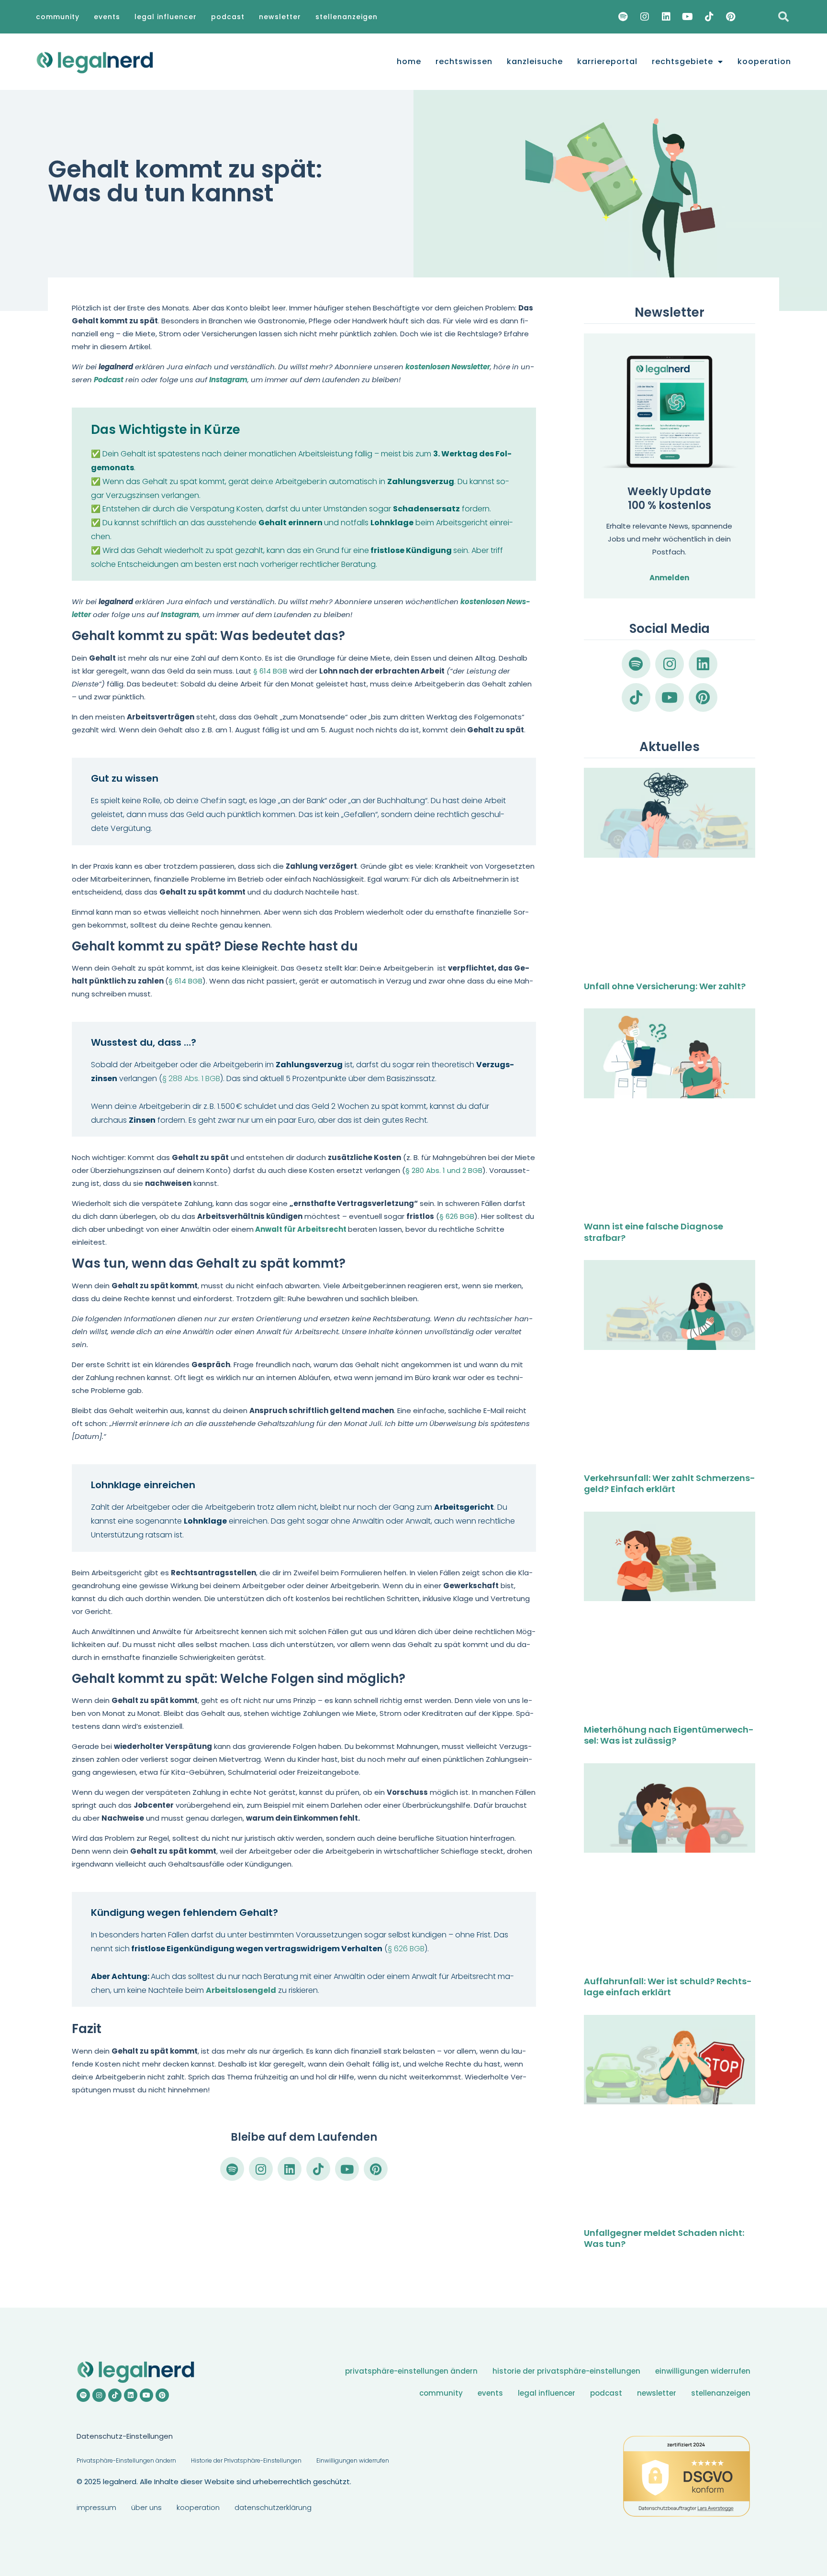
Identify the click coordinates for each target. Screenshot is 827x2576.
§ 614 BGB (270, 671)
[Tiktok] (709, 17)
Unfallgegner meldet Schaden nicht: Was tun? (664, 2238)
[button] (783, 17)
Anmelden (669, 578)
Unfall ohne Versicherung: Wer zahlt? (665, 986)
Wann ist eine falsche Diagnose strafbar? (654, 1232)
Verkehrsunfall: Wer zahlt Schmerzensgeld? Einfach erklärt (670, 1483)
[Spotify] (623, 17)
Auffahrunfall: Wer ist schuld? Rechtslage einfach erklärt (668, 1987)
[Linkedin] (666, 17)
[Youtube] (688, 17)
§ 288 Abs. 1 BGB (191, 1078)
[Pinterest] (731, 17)
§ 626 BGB (457, 1216)
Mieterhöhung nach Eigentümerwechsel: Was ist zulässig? (669, 1735)
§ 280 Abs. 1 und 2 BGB (444, 1170)
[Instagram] (645, 17)
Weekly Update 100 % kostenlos (669, 498)
